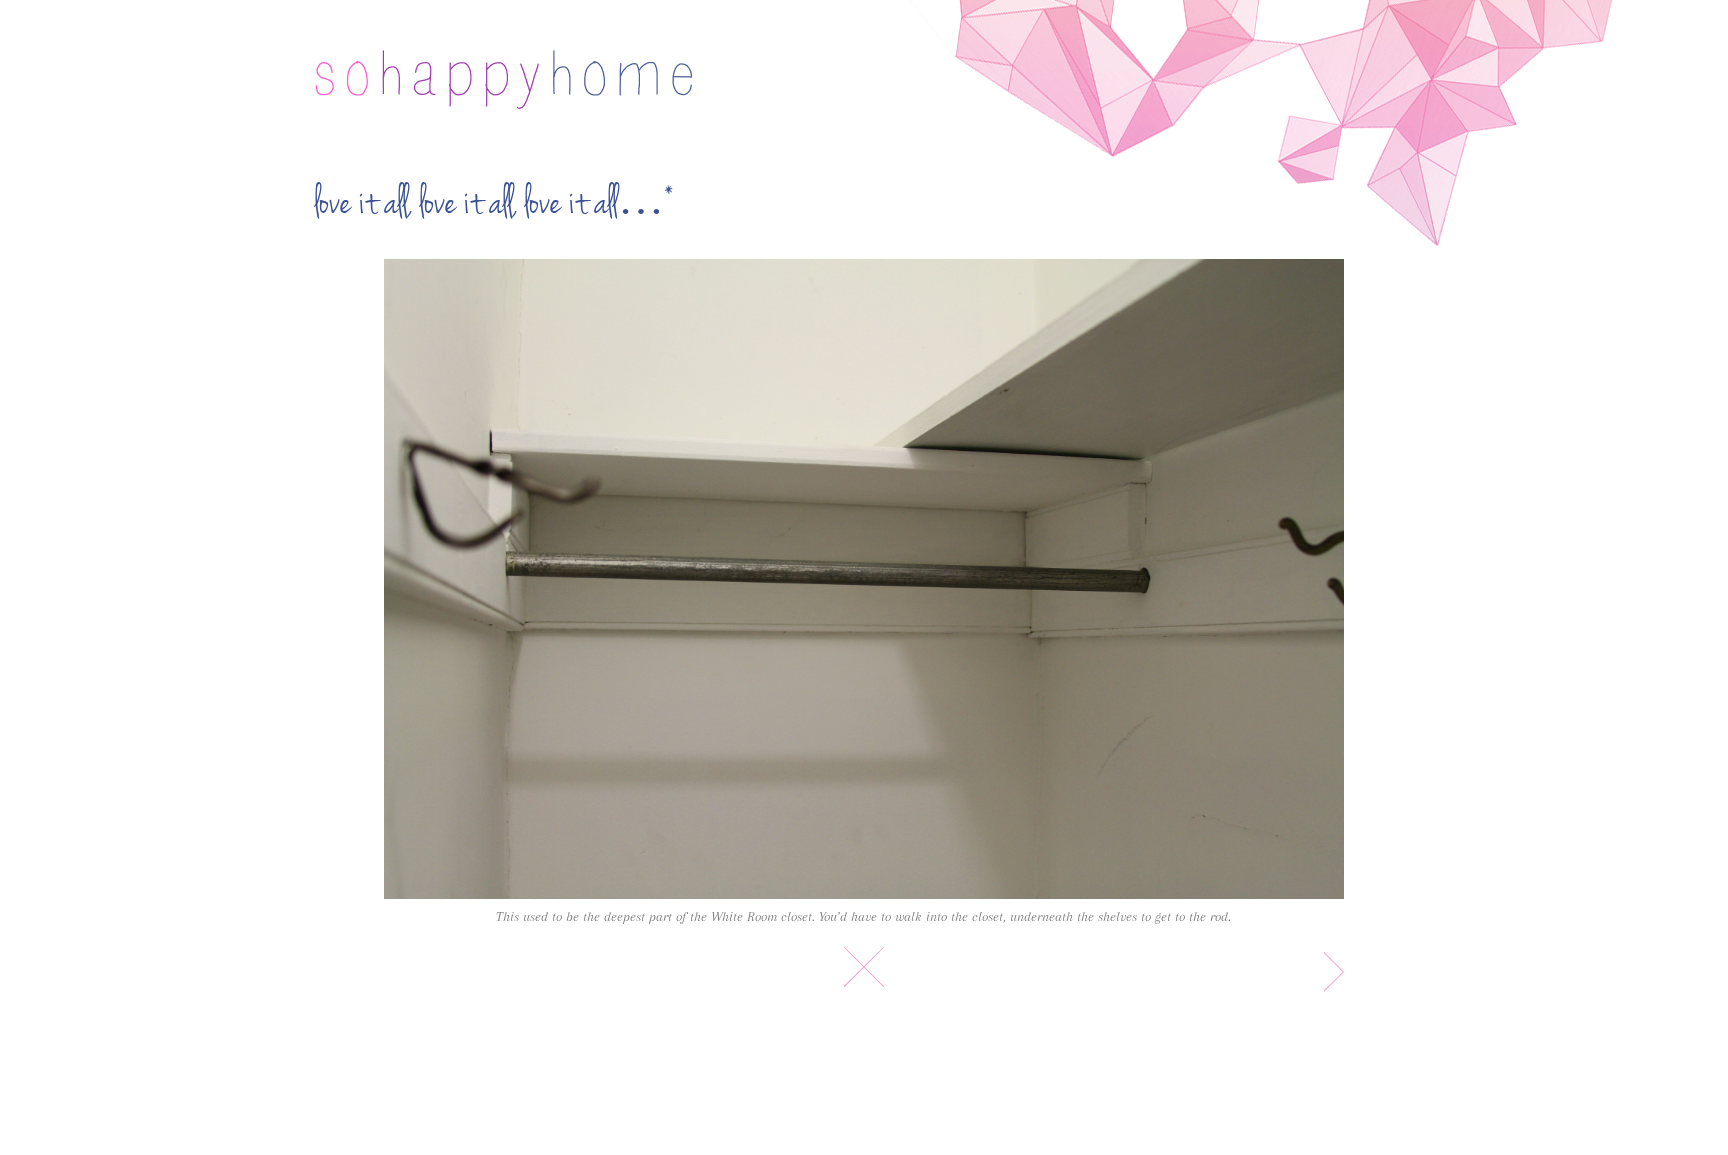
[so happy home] (503, 79)
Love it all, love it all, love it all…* (494, 203)
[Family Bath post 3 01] (863, 579)
